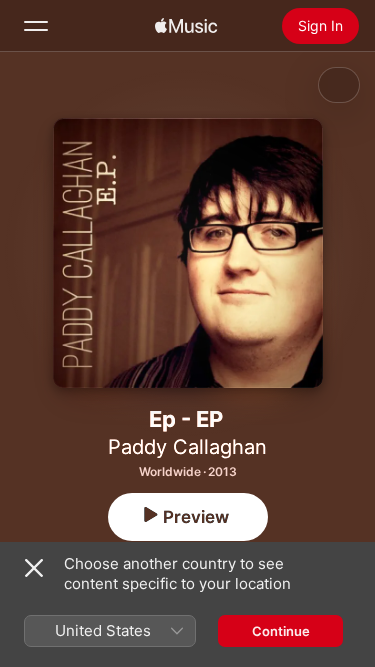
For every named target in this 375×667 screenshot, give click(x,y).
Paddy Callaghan (187, 447)
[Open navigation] (36, 26)
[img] (186, 26)
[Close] (34, 568)
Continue (281, 631)
